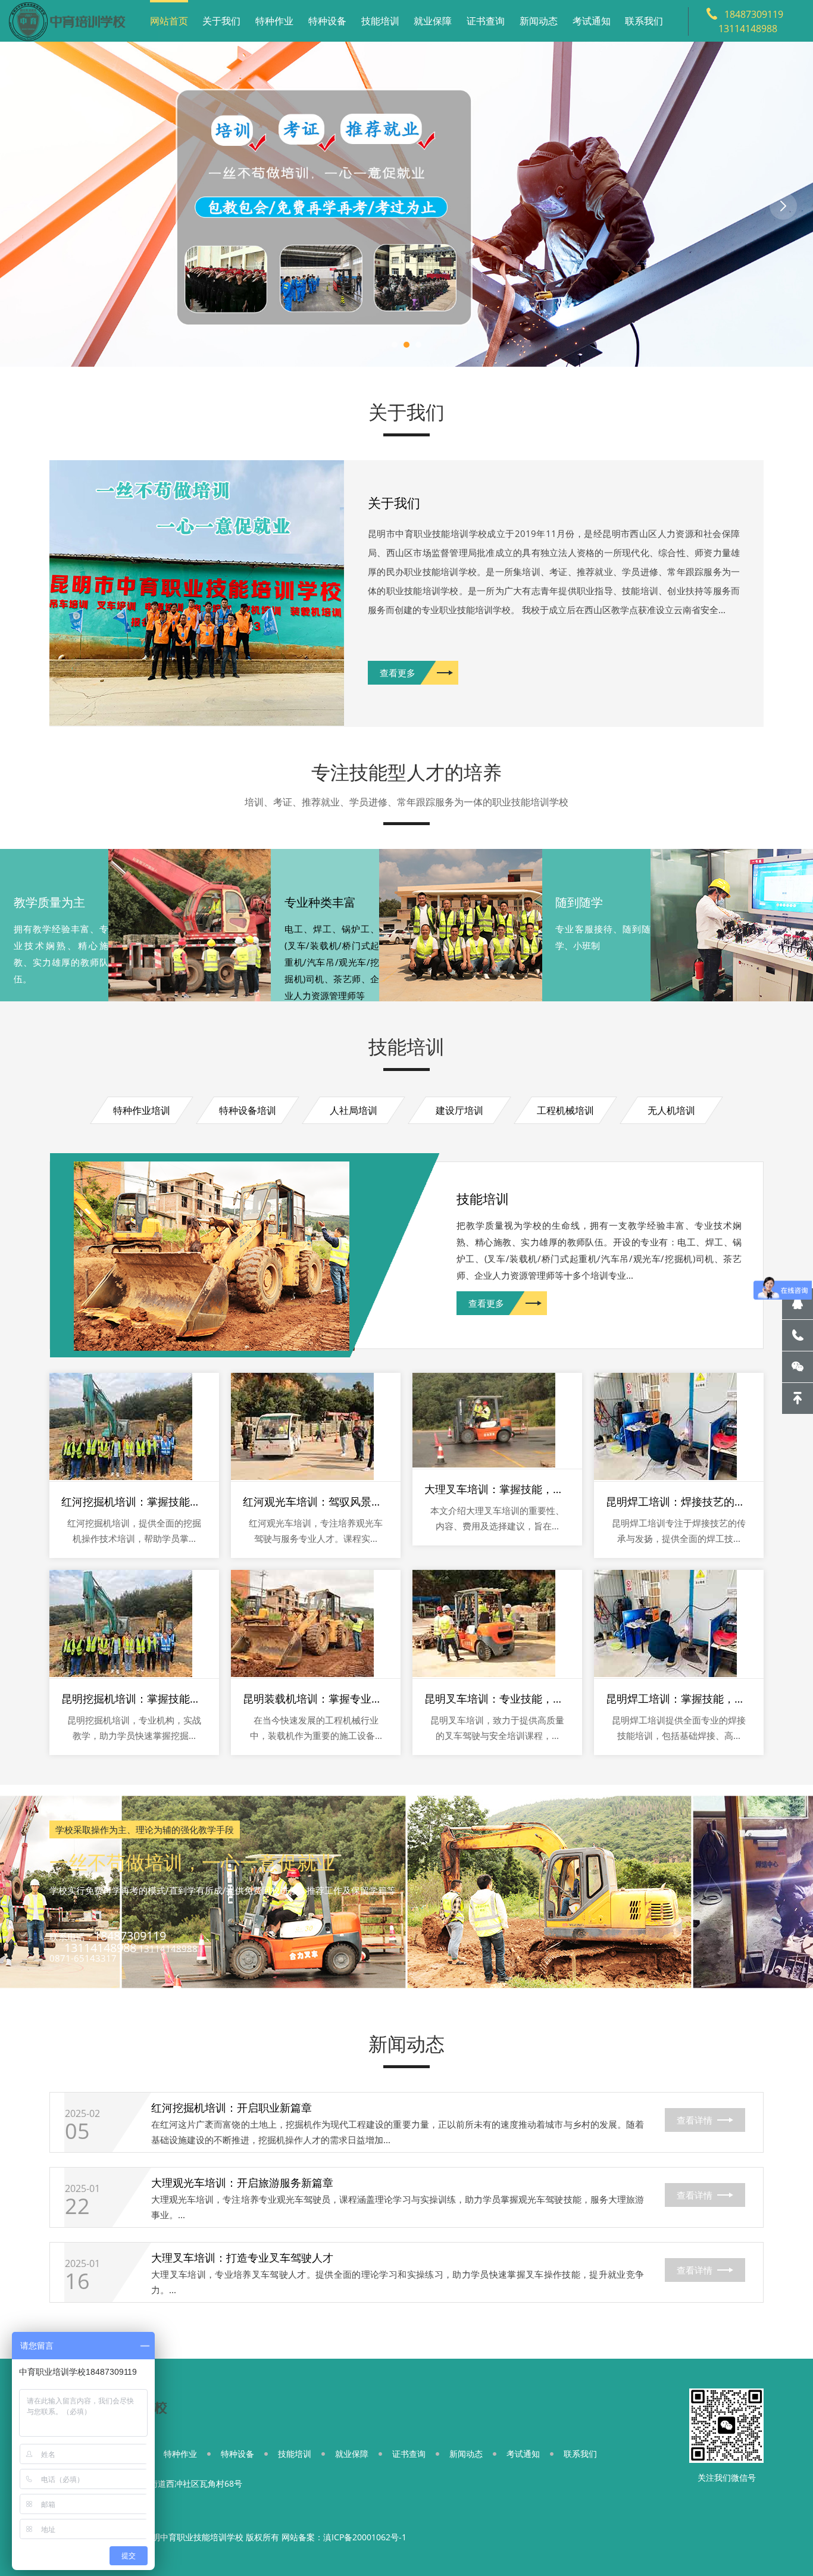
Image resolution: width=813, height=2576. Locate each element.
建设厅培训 (459, 1110)
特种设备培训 (248, 1110)
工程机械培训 (565, 1110)
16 (77, 2281)
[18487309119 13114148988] (798, 1335)
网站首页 (169, 21)
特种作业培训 (142, 1110)
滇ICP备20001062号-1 (365, 2537)
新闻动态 (539, 21)
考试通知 (592, 21)
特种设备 (327, 21)
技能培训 (380, 21)
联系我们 (644, 21)
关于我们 (221, 21)
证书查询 (486, 21)
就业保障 (433, 21)
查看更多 (398, 673)
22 (77, 2206)
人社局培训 (354, 1110)
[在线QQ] (798, 1304)
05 (77, 2131)
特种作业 (274, 21)
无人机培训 (671, 1110)
